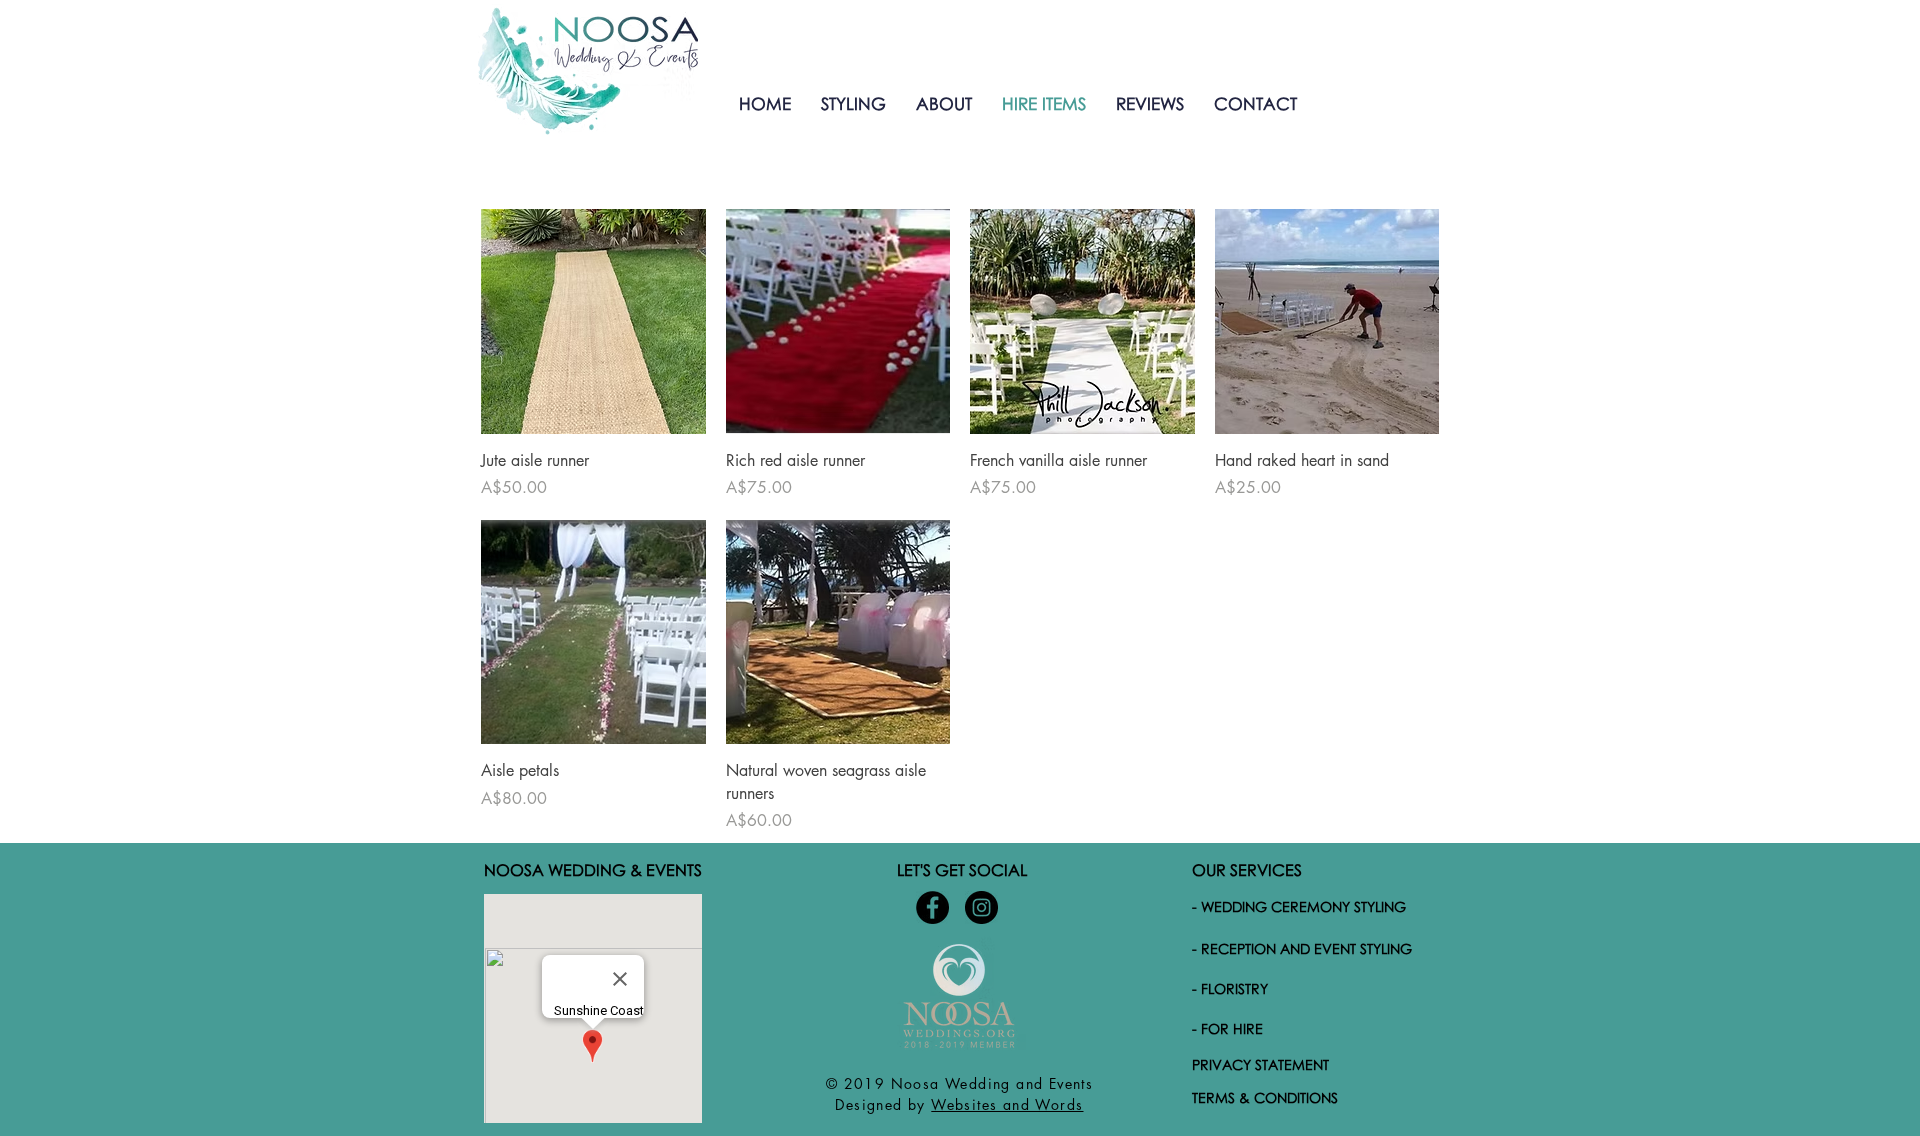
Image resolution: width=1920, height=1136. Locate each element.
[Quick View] (593, 321)
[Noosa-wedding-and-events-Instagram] (981, 907)
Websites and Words (1007, 1104)
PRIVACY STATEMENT (1260, 1064)
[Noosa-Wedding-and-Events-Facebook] (932, 907)
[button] (853, 103)
